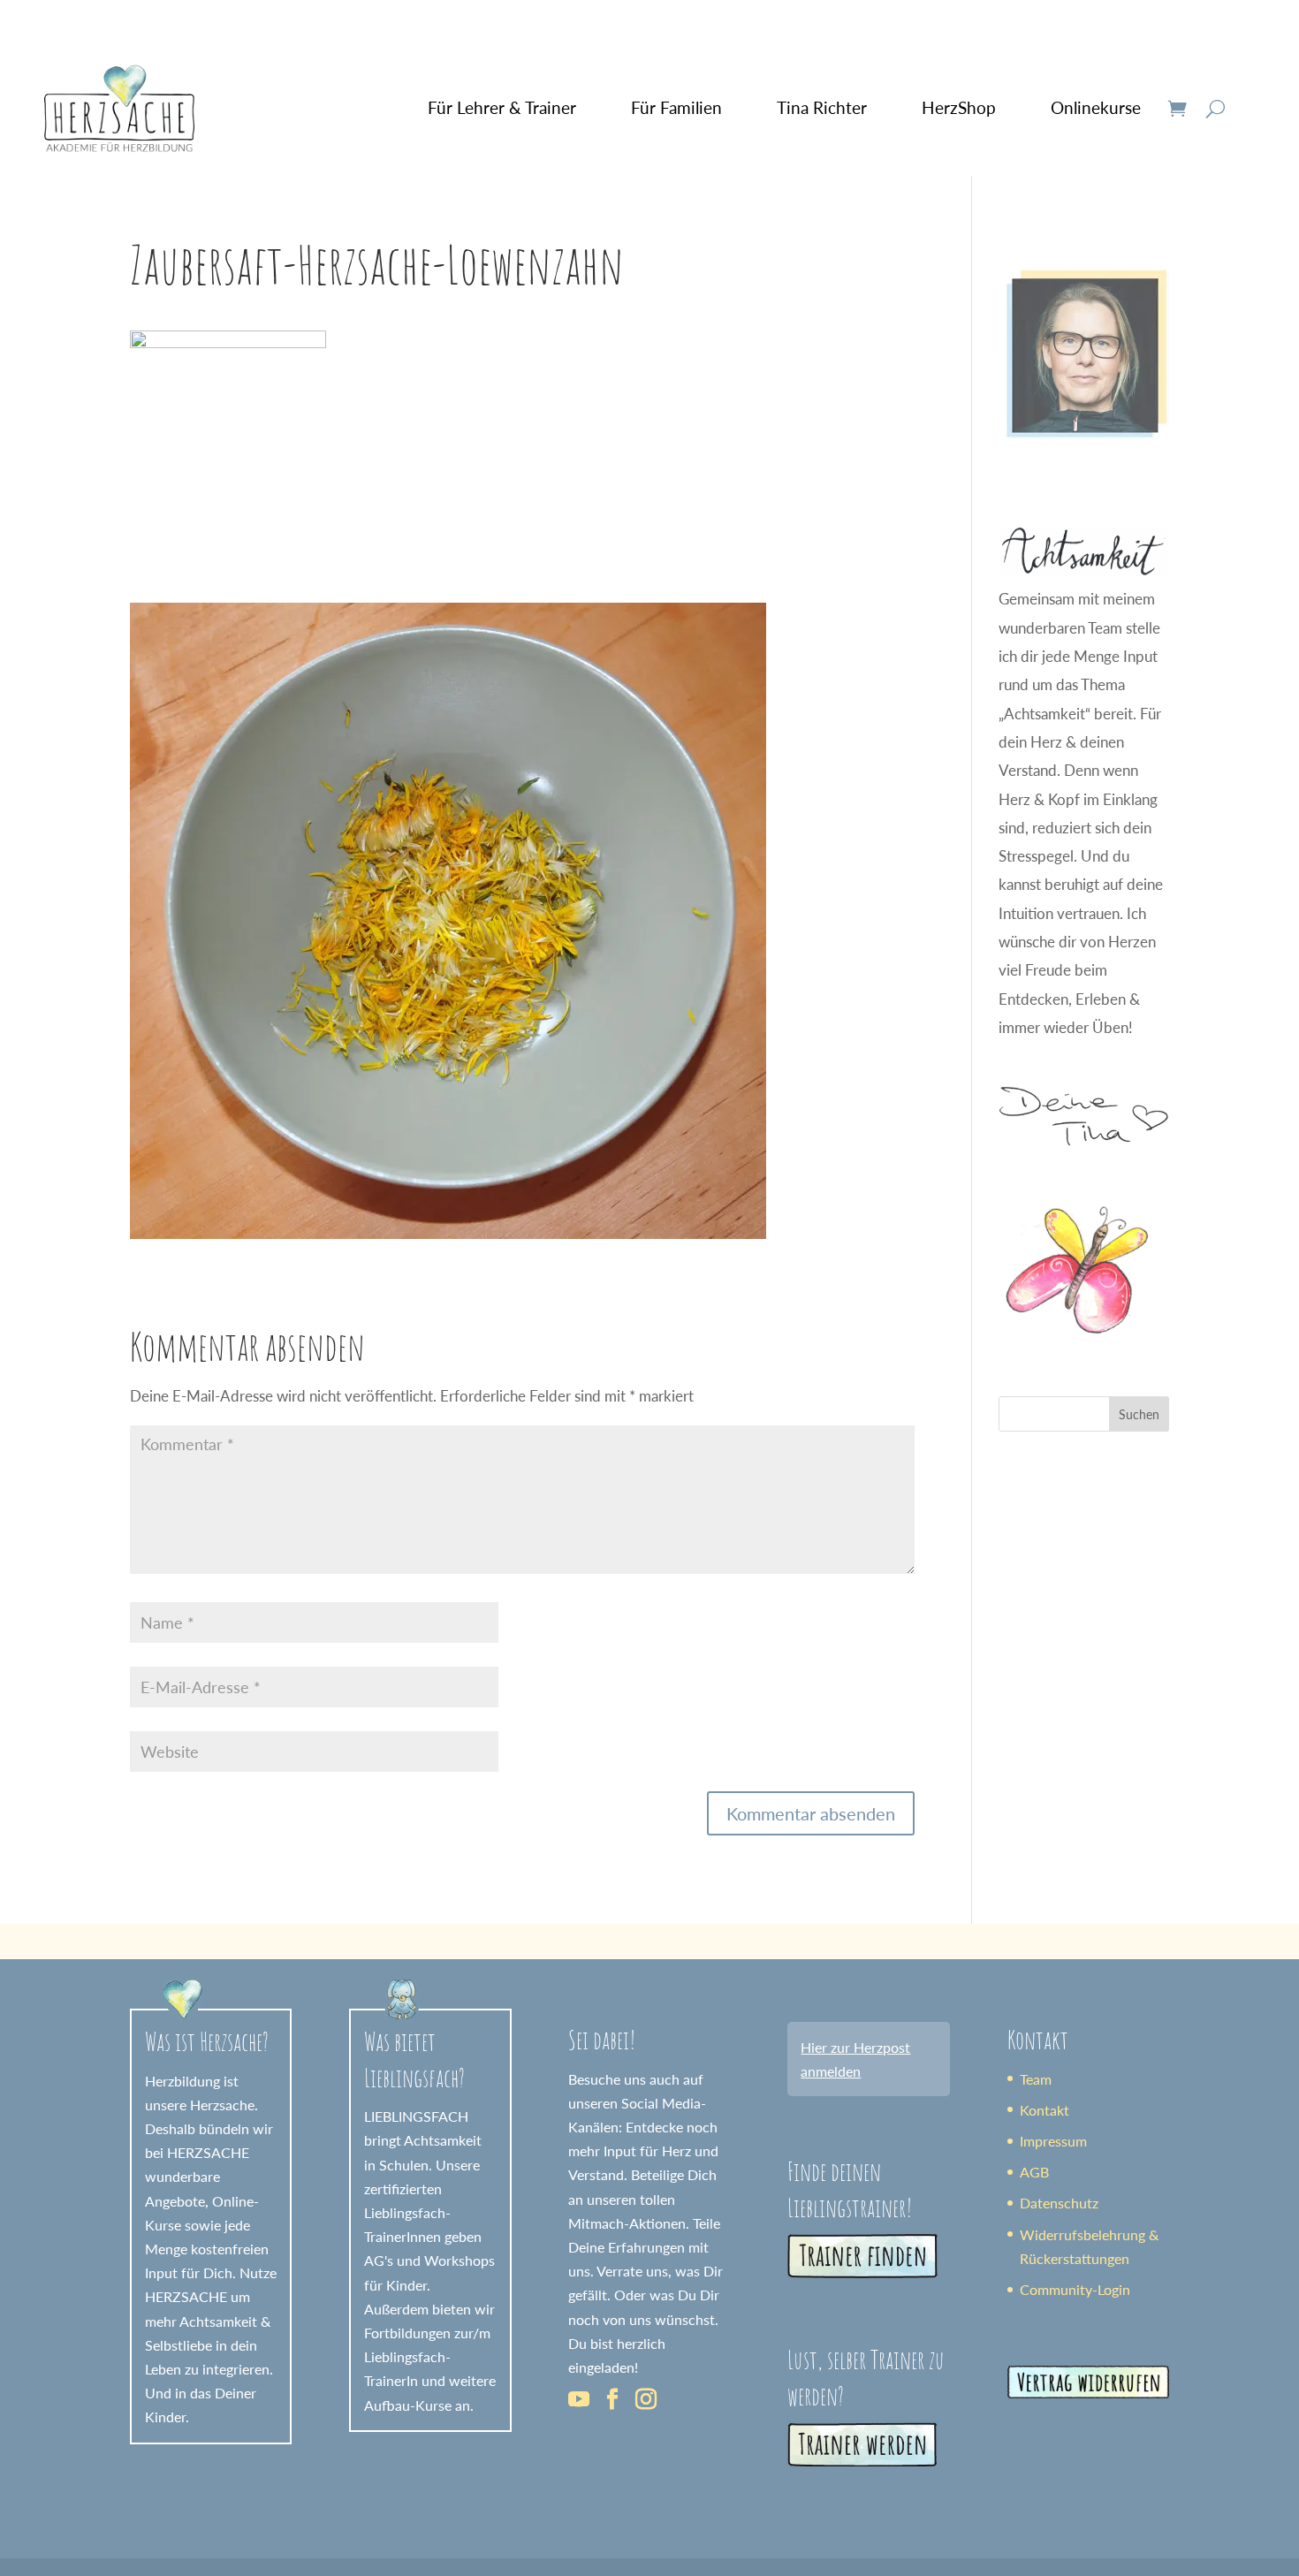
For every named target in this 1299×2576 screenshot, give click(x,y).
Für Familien (676, 107)
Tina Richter (822, 107)
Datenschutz (1059, 2203)
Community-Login (1075, 2289)
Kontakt (1045, 2110)
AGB (1034, 2172)
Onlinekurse (1096, 107)
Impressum (1053, 2141)
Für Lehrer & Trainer (502, 107)
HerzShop (959, 107)
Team (1036, 2079)
